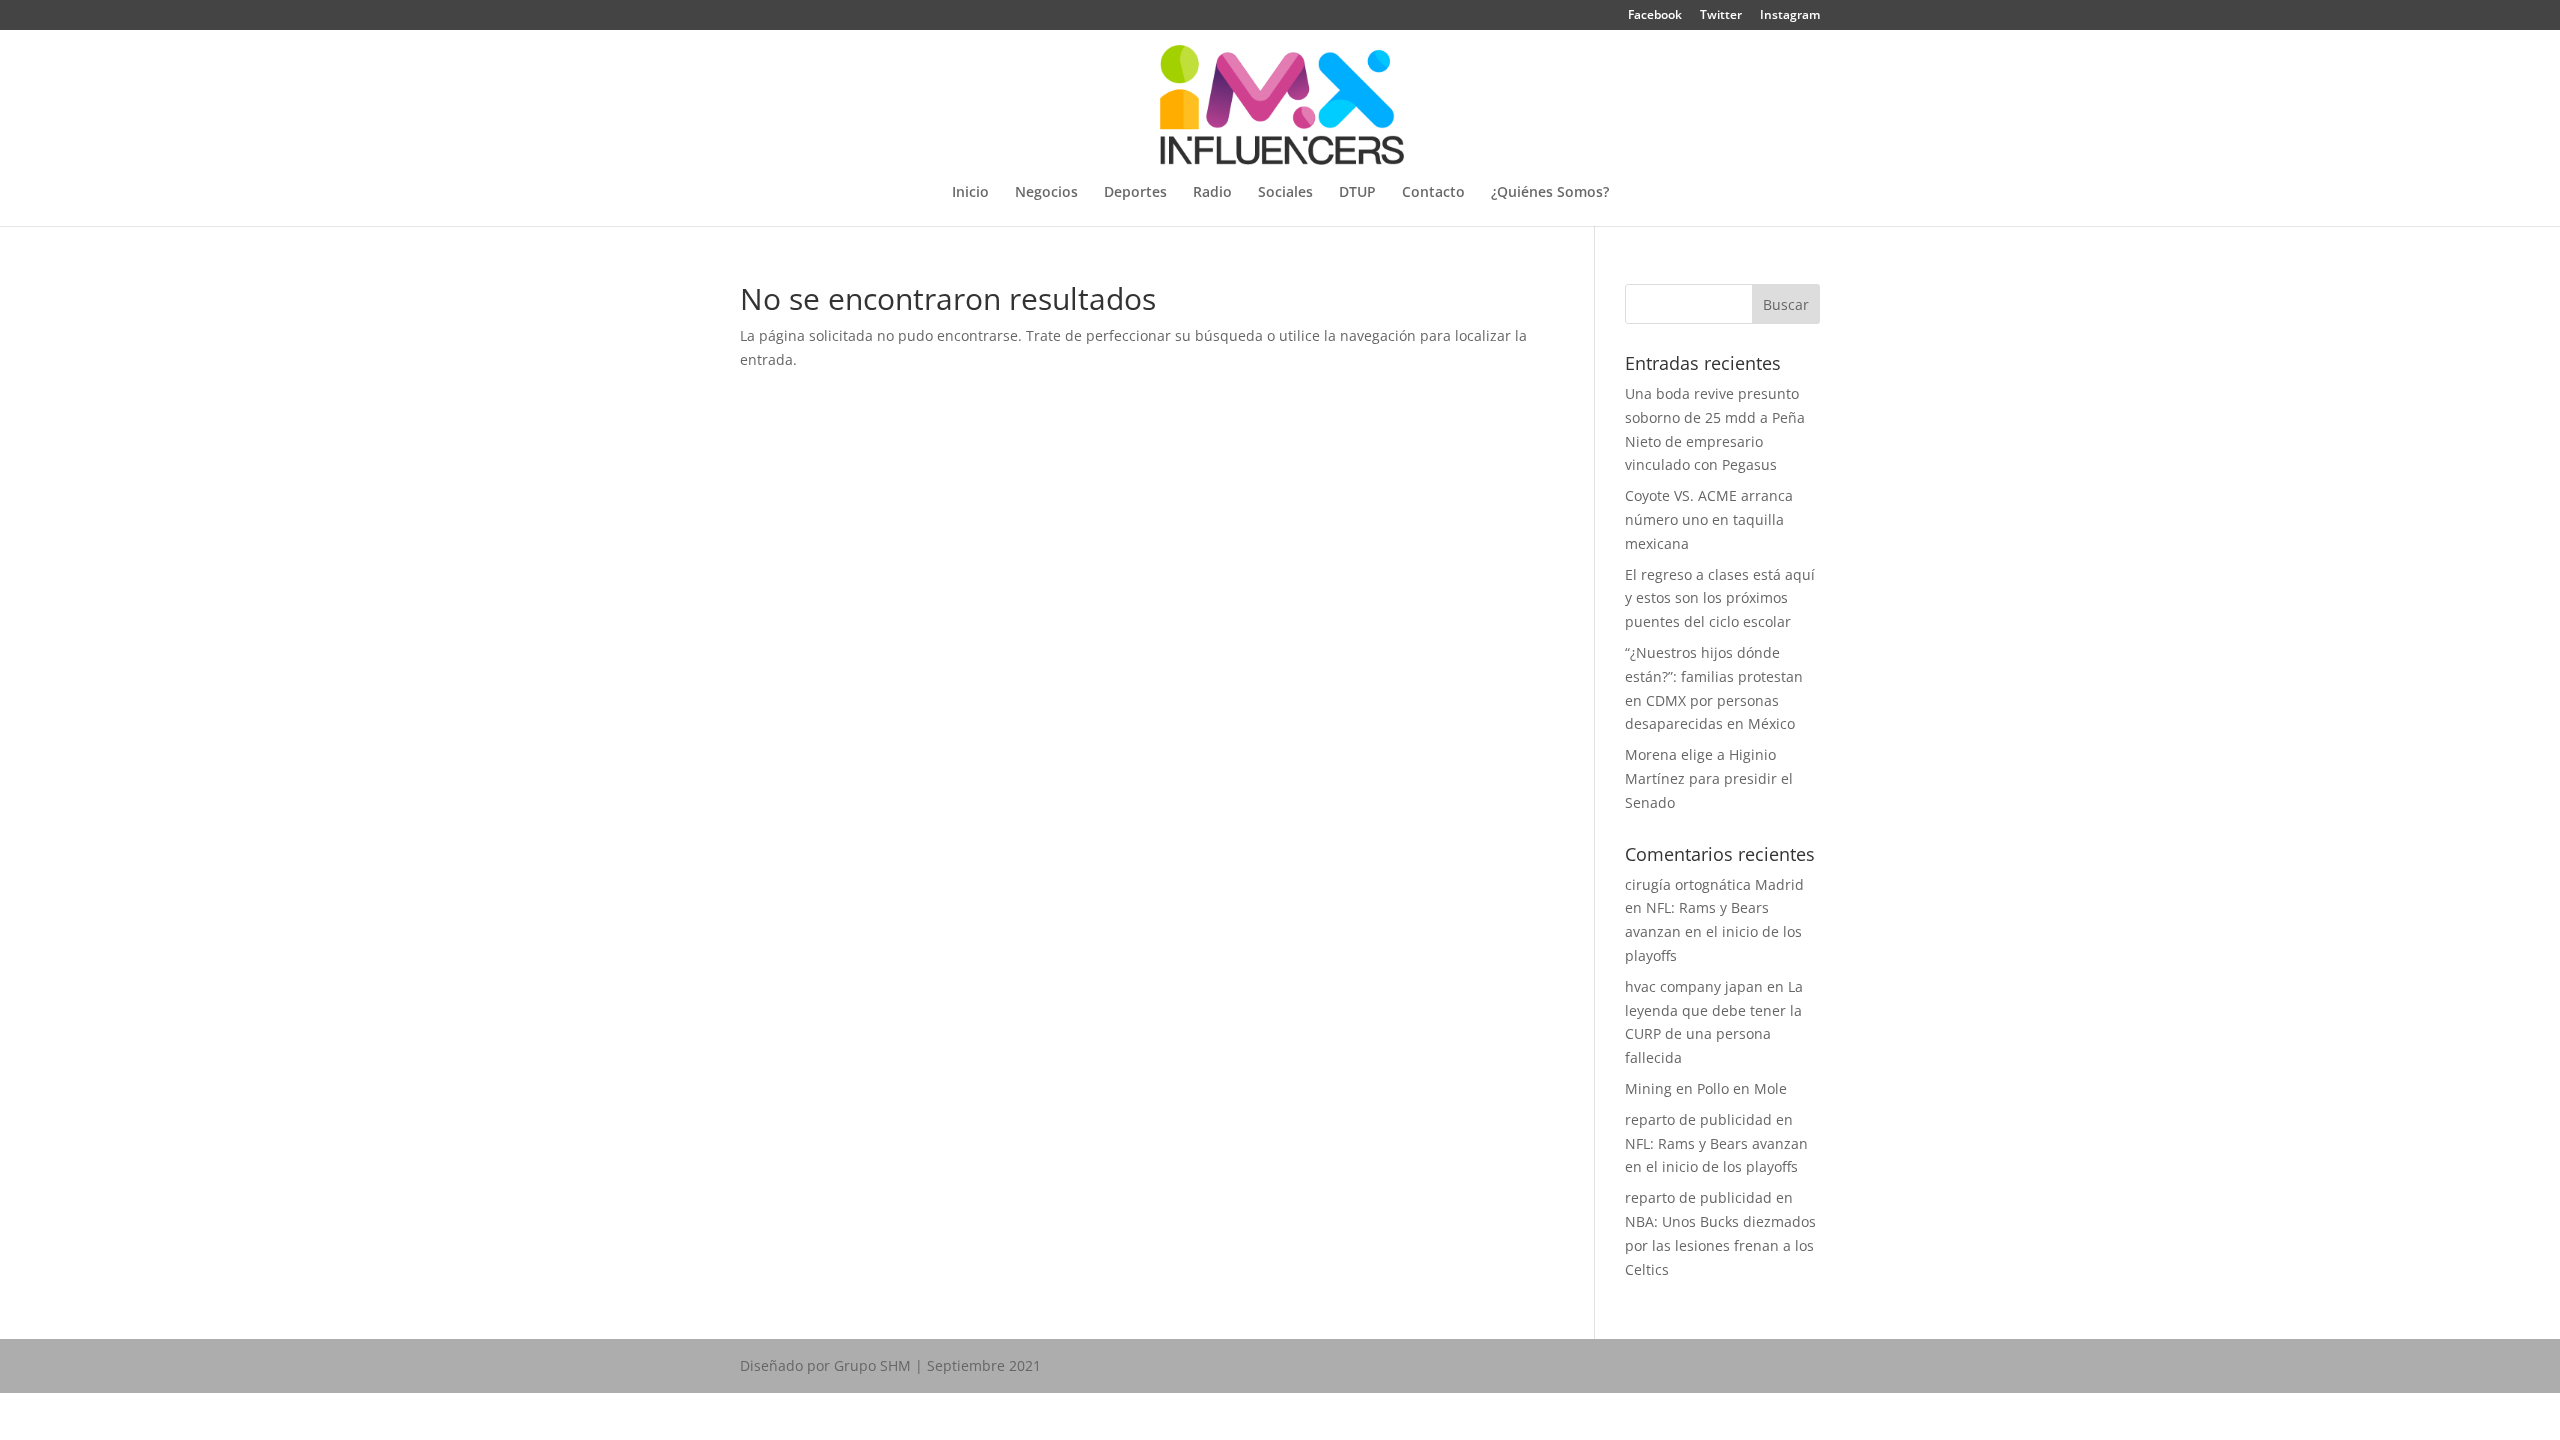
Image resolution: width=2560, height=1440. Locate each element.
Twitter (1721, 16)
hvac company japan (1694, 986)
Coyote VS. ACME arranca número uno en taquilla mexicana (1709, 519)
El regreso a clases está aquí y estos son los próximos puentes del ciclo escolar (1720, 598)
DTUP (1357, 193)
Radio (1212, 193)
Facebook (1655, 16)
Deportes (1135, 193)
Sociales (1285, 193)
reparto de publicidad (1698, 1119)
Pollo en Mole (1742, 1088)
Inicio (970, 193)
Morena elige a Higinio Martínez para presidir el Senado (1709, 778)
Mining (1648, 1088)
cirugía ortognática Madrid (1714, 884)
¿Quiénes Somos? (1550, 193)
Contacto (1433, 193)
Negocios (1046, 193)
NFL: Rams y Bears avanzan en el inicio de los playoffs (1713, 931)
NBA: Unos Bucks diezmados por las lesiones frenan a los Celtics (1720, 1245)
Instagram (1790, 16)
